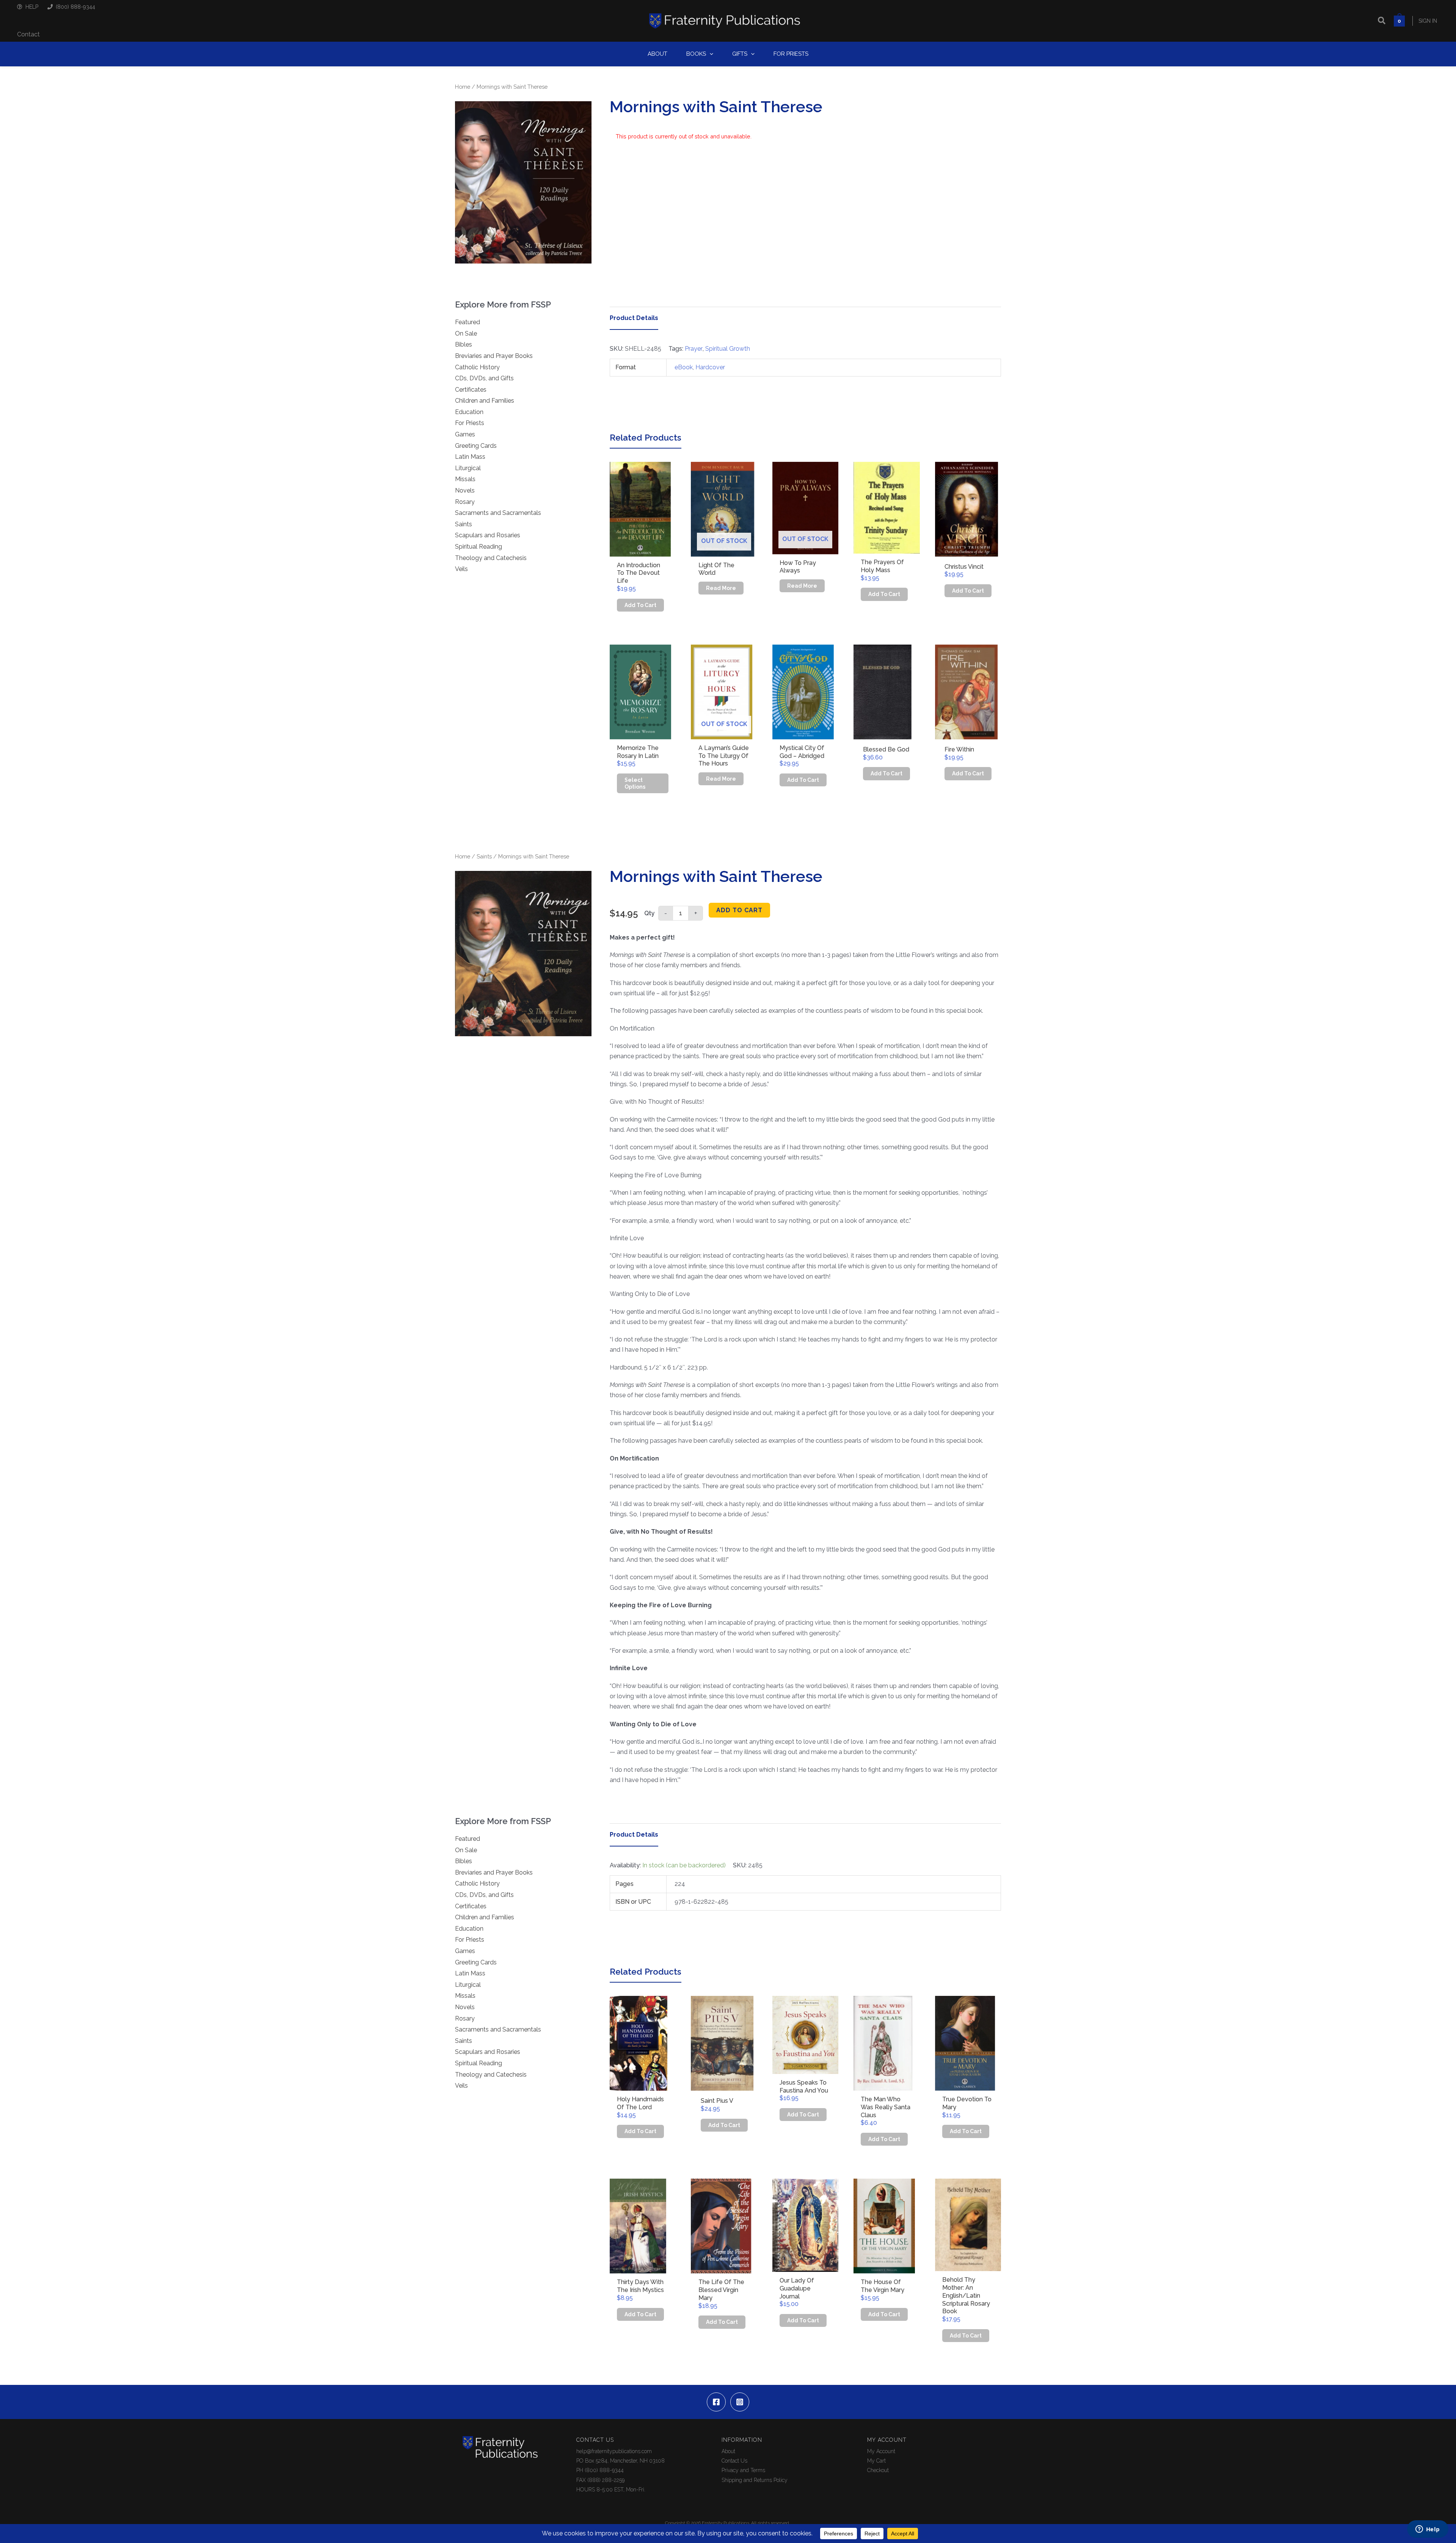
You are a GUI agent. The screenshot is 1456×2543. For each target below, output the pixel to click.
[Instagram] (740, 2402)
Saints (464, 524)
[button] (1382, 21)
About (728, 2451)
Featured (468, 322)
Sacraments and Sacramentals (498, 513)
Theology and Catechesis (491, 558)
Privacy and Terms (743, 2470)
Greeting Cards (476, 446)
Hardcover (710, 367)
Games (465, 434)
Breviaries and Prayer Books (494, 356)
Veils (461, 569)
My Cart (876, 2461)
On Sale (466, 333)
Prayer (694, 349)
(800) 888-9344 (75, 7)
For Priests (470, 423)
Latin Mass (470, 457)
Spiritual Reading (479, 547)
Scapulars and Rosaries (488, 535)
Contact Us (734, 2461)
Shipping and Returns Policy (755, 2480)
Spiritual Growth (728, 349)
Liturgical (468, 468)
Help (32, 7)
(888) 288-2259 (606, 2480)
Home (463, 87)
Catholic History (477, 367)
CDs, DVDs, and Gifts (484, 378)
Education (469, 412)
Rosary (465, 502)
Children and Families (485, 401)
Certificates (471, 390)
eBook (684, 367)
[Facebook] (716, 2402)
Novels (465, 490)
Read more (721, 588)
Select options (635, 783)
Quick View (643, 550)
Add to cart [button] (640, 605)
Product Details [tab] (634, 318)
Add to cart (739, 910)
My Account (881, 2451)
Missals (465, 479)
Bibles (464, 344)
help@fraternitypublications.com (614, 2451)
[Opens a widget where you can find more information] (1428, 2530)
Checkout (878, 2470)
